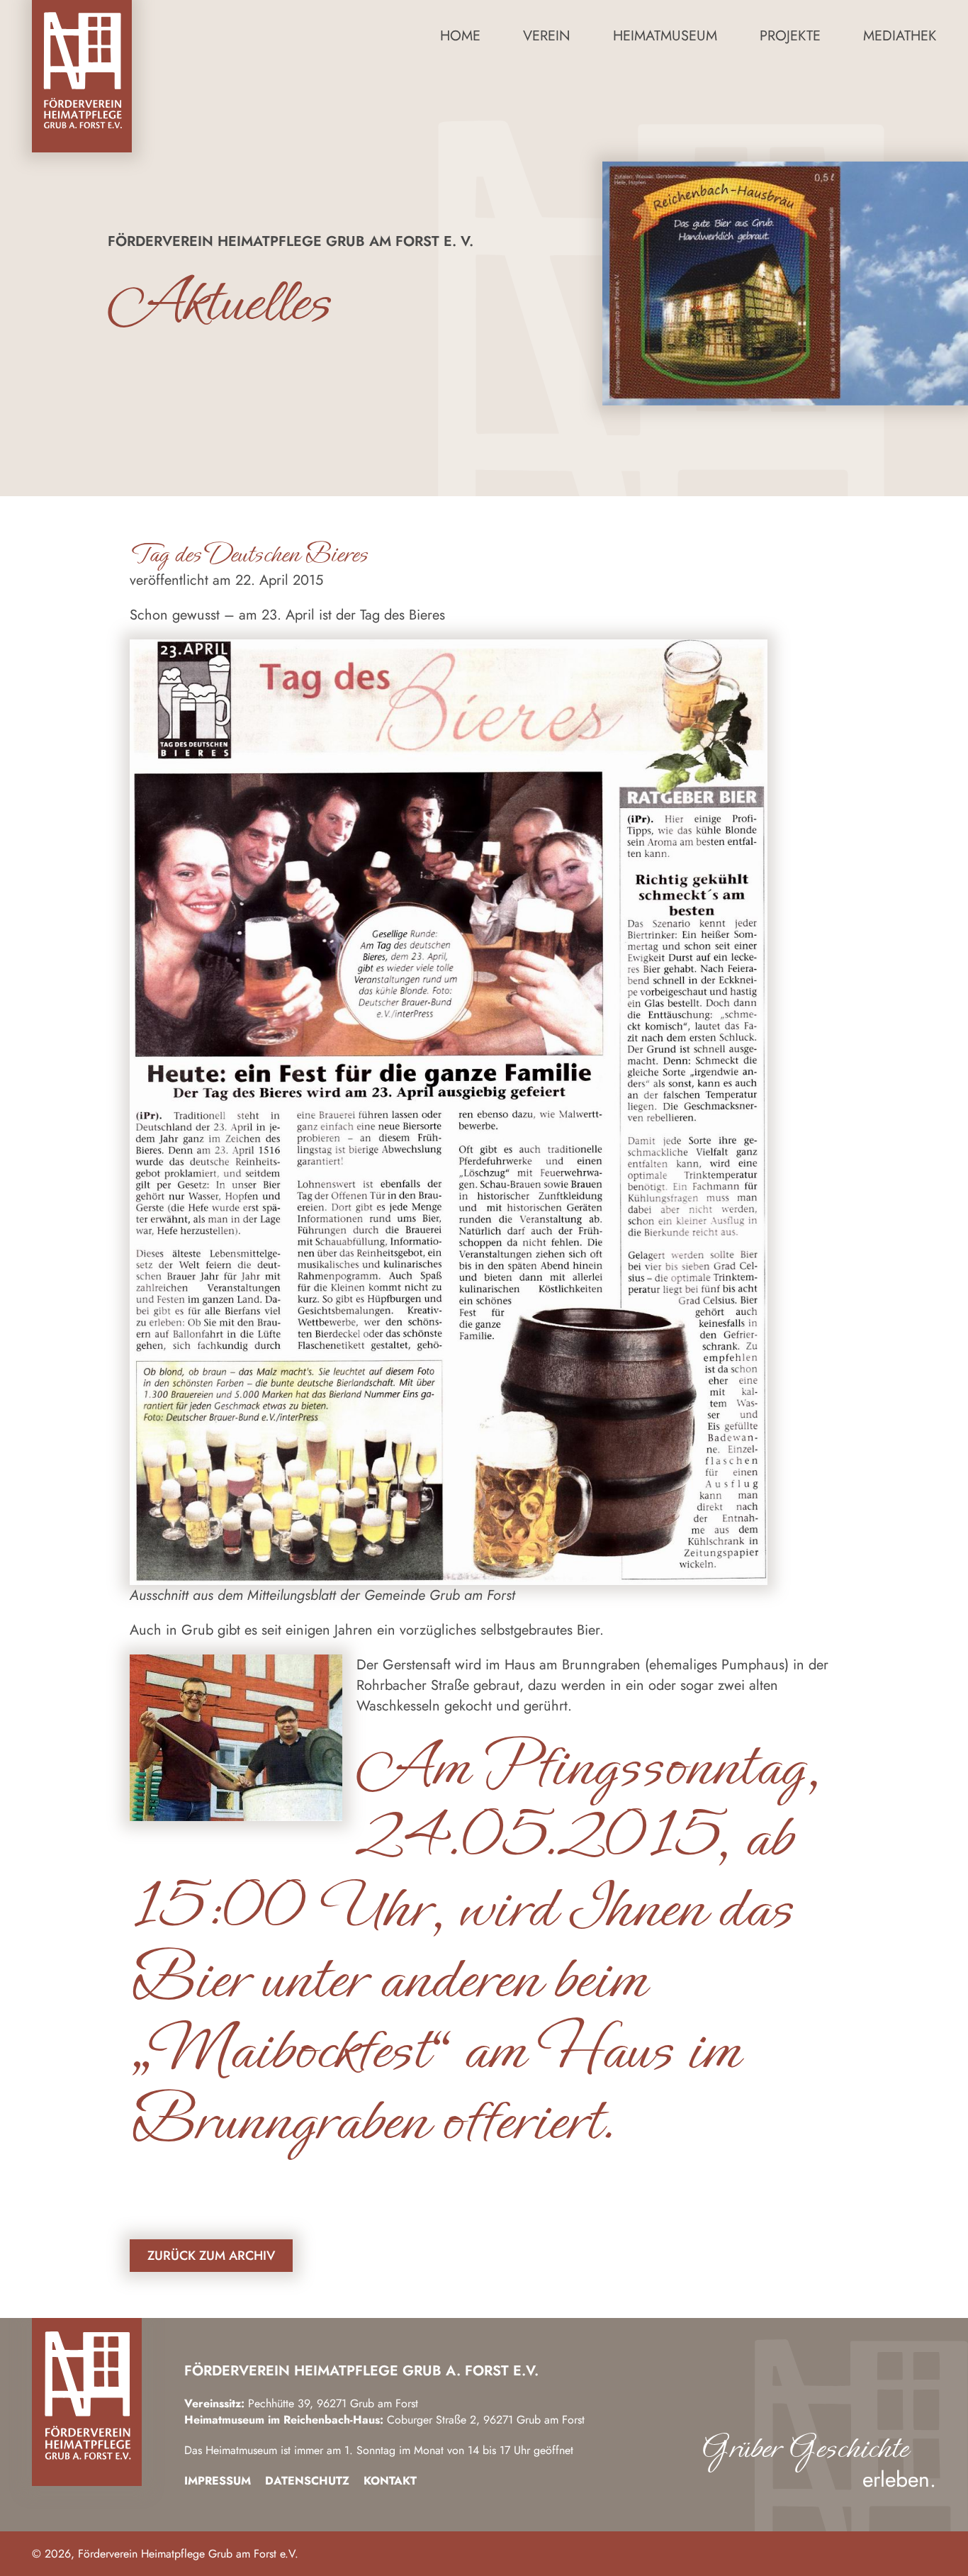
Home (460, 36)
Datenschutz (307, 2481)
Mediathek (900, 36)
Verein (547, 36)
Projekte (790, 36)
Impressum (218, 2481)
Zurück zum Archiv (211, 2256)
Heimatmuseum (665, 36)
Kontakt (390, 2481)
